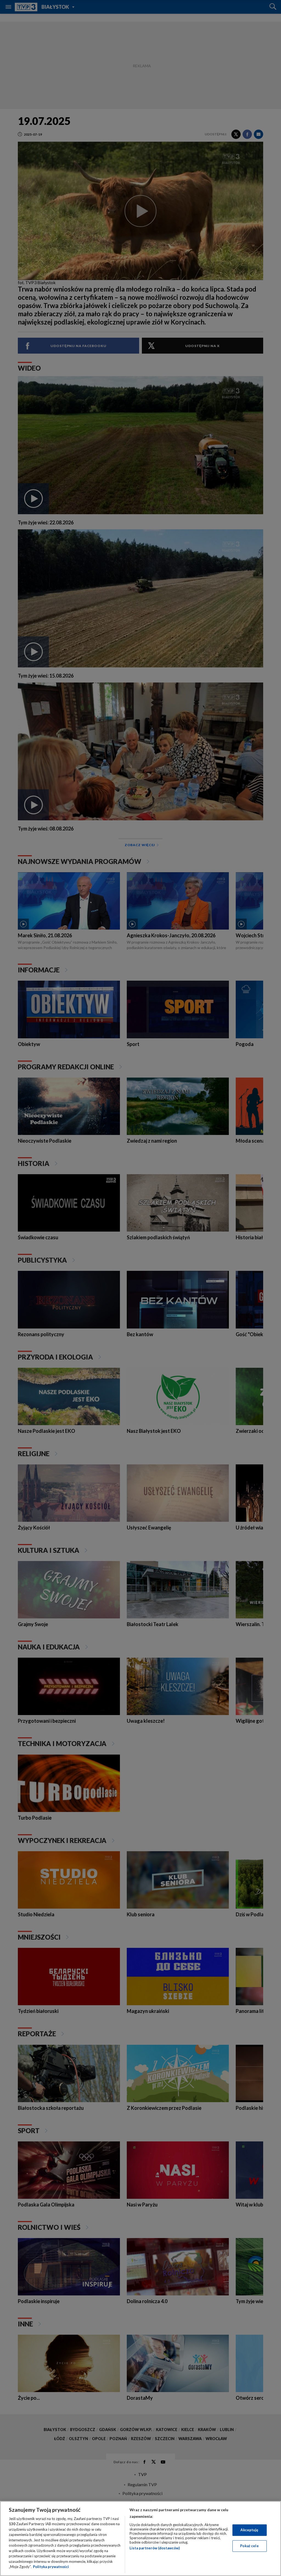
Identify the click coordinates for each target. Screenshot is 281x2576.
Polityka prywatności (51, 2567)
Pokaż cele (249, 2546)
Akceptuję (249, 2530)
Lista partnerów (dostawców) (155, 2548)
